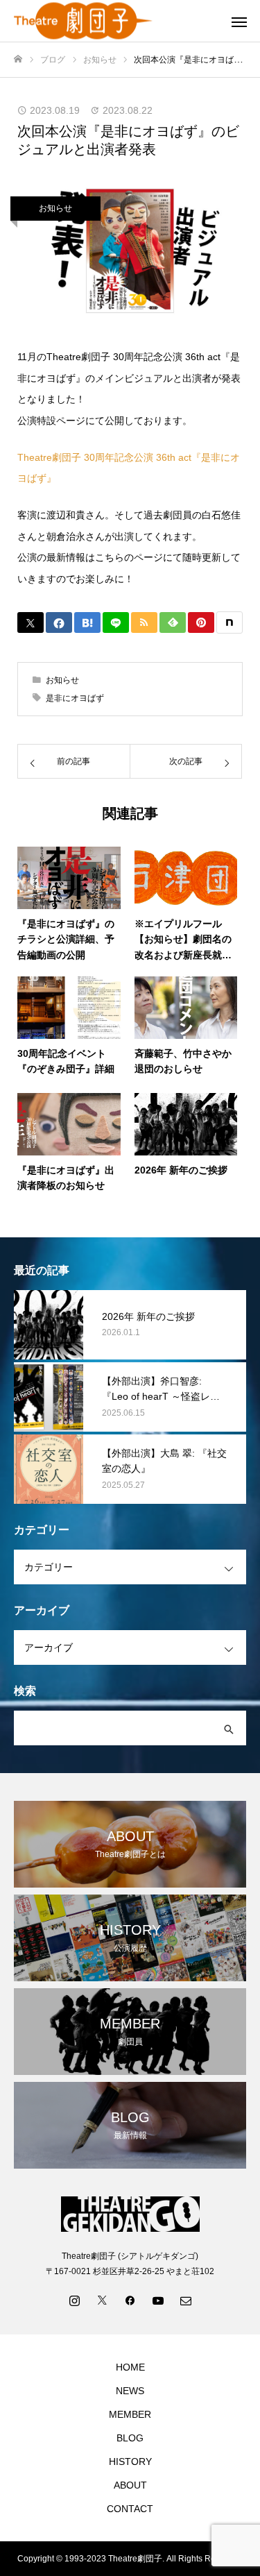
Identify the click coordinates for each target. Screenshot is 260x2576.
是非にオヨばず (75, 698)
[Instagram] (75, 2300)
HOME (130, 2367)
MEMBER (130, 2414)
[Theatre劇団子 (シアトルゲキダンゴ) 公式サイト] (116, 21)
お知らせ (55, 208)
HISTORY (130, 2461)
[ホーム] (18, 59)
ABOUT (130, 2485)
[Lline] (116, 622)
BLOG (130, 2438)
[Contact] (186, 2300)
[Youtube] (158, 2300)
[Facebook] (130, 2300)
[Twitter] (103, 2300)
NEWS (130, 2391)
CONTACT (130, 2509)
